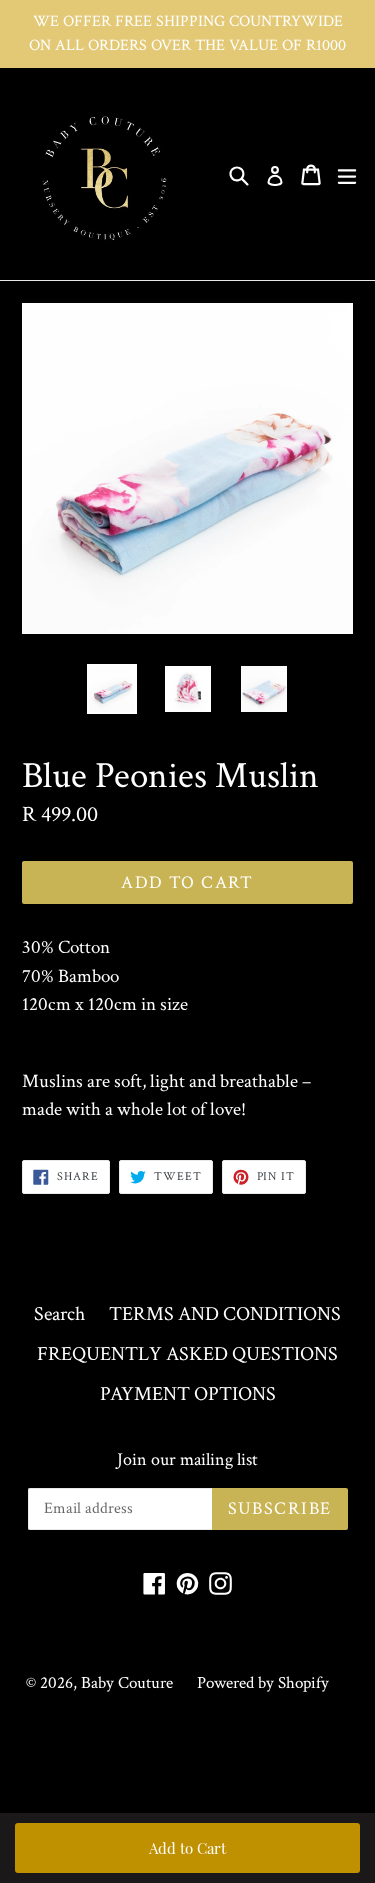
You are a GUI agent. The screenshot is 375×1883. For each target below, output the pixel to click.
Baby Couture (127, 1683)
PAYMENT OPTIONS (188, 1394)
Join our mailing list (187, 1460)
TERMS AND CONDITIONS (225, 1314)
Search (59, 1314)
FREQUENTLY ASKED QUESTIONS (187, 1354)
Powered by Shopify (263, 1683)
